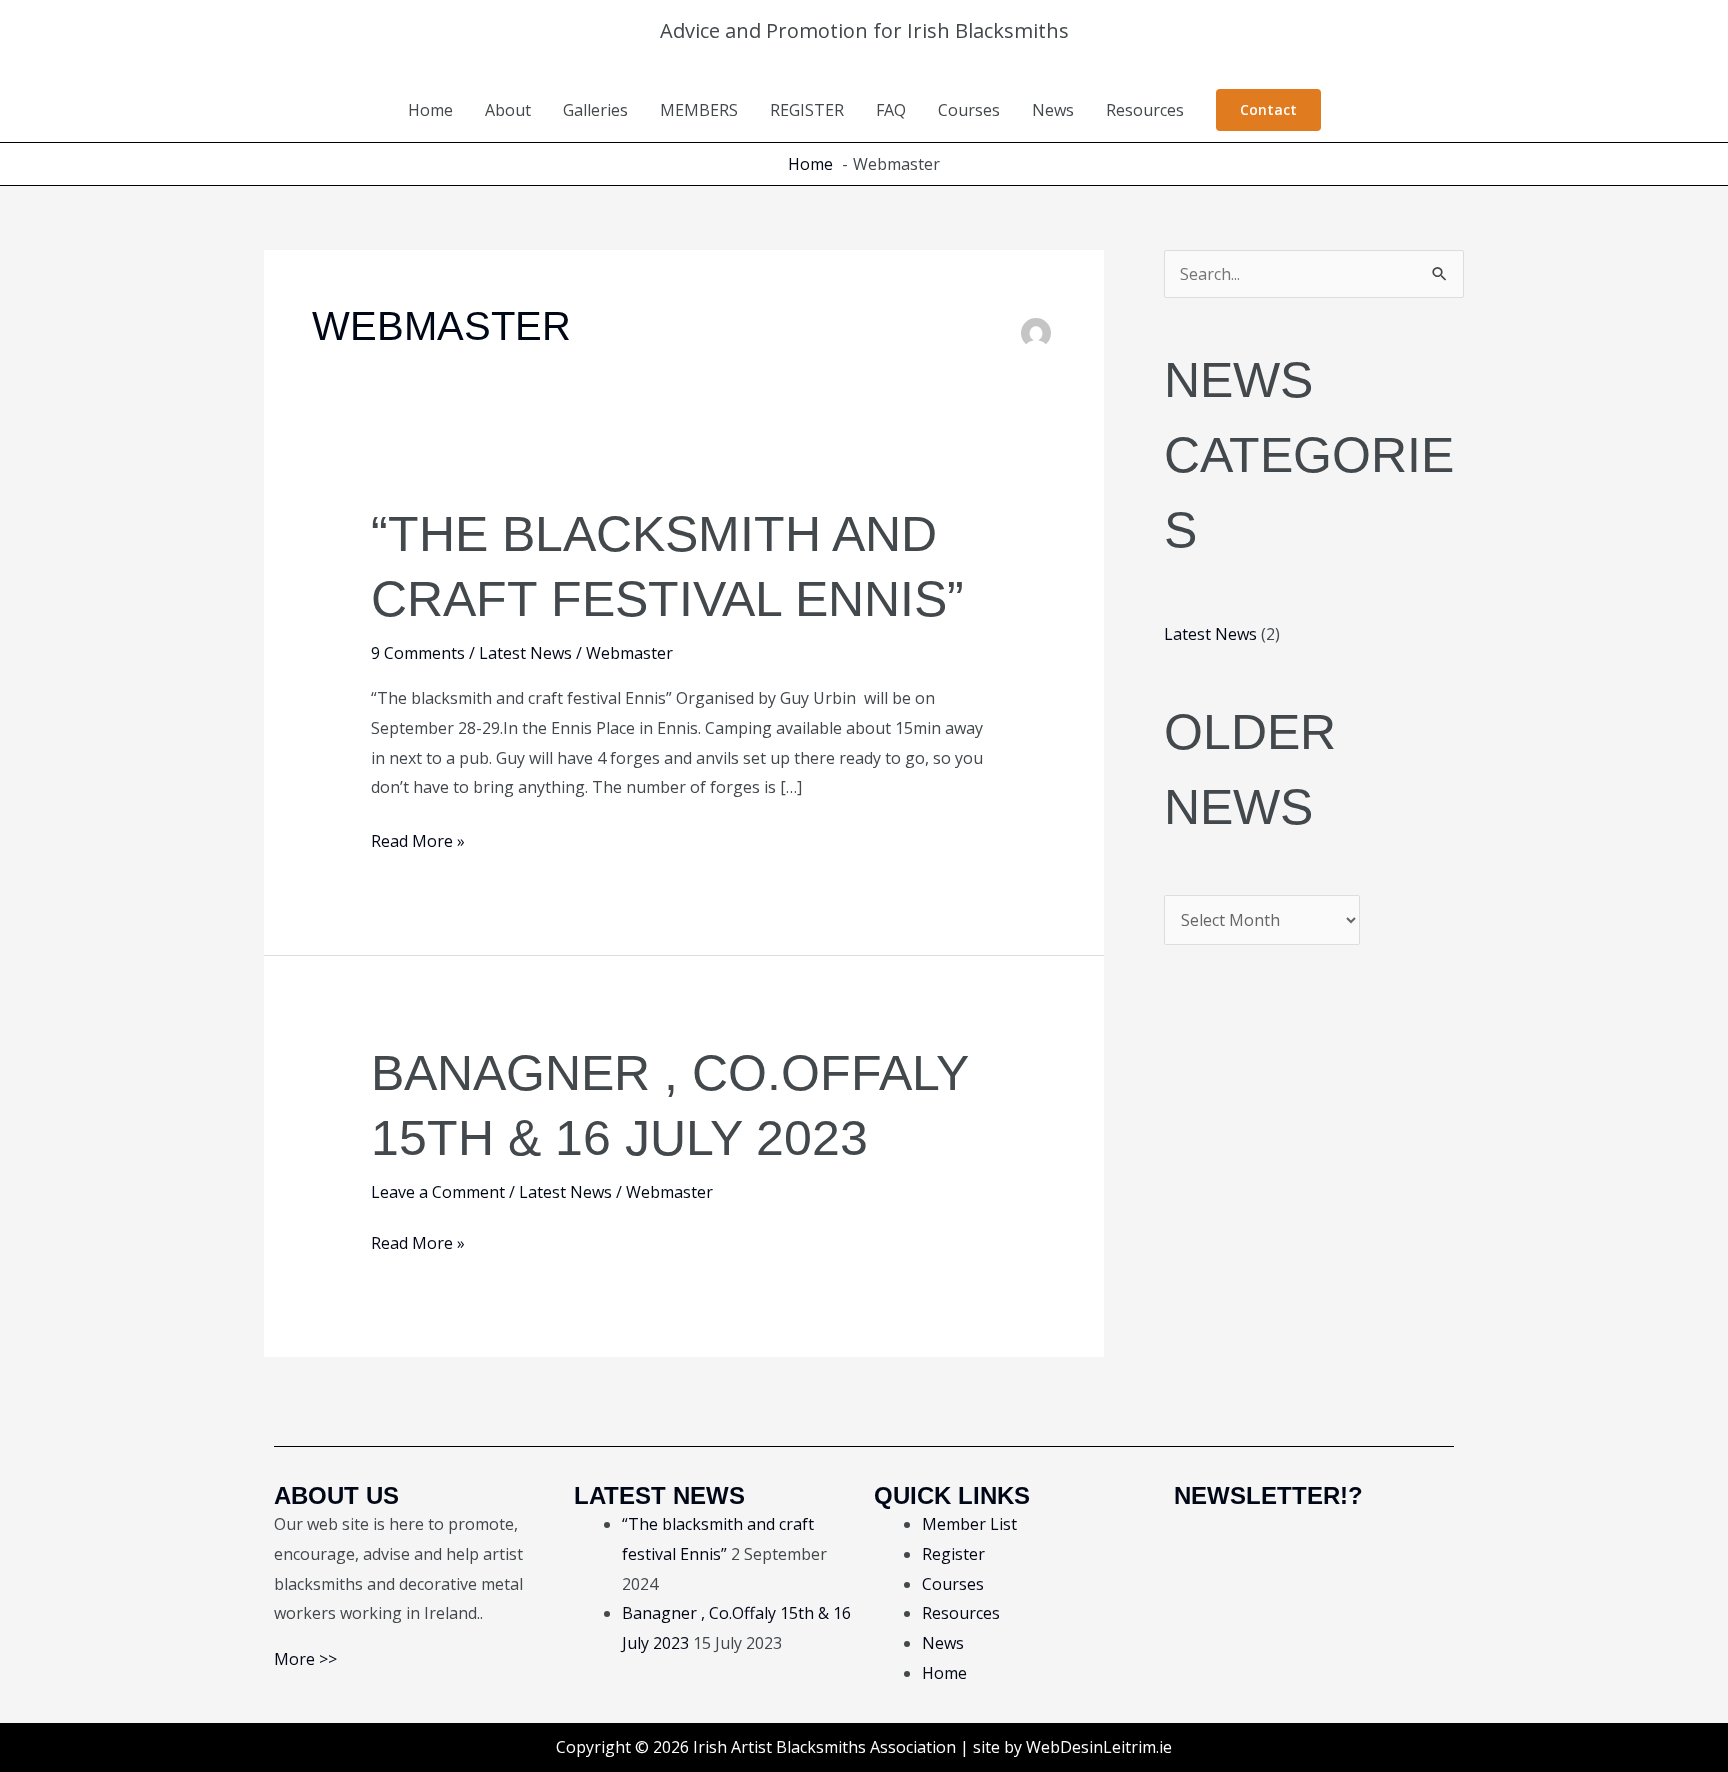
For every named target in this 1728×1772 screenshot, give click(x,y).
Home (430, 110)
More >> (305, 1659)
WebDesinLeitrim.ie (1099, 1747)
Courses (969, 110)
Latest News (525, 653)
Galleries (595, 110)
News (1053, 110)
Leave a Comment (438, 1192)
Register (953, 1554)
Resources (1145, 110)
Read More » (418, 839)
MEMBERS (699, 110)
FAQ (891, 110)
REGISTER (807, 110)
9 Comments (418, 653)
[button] (1268, 110)
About (508, 110)
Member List (969, 1524)
